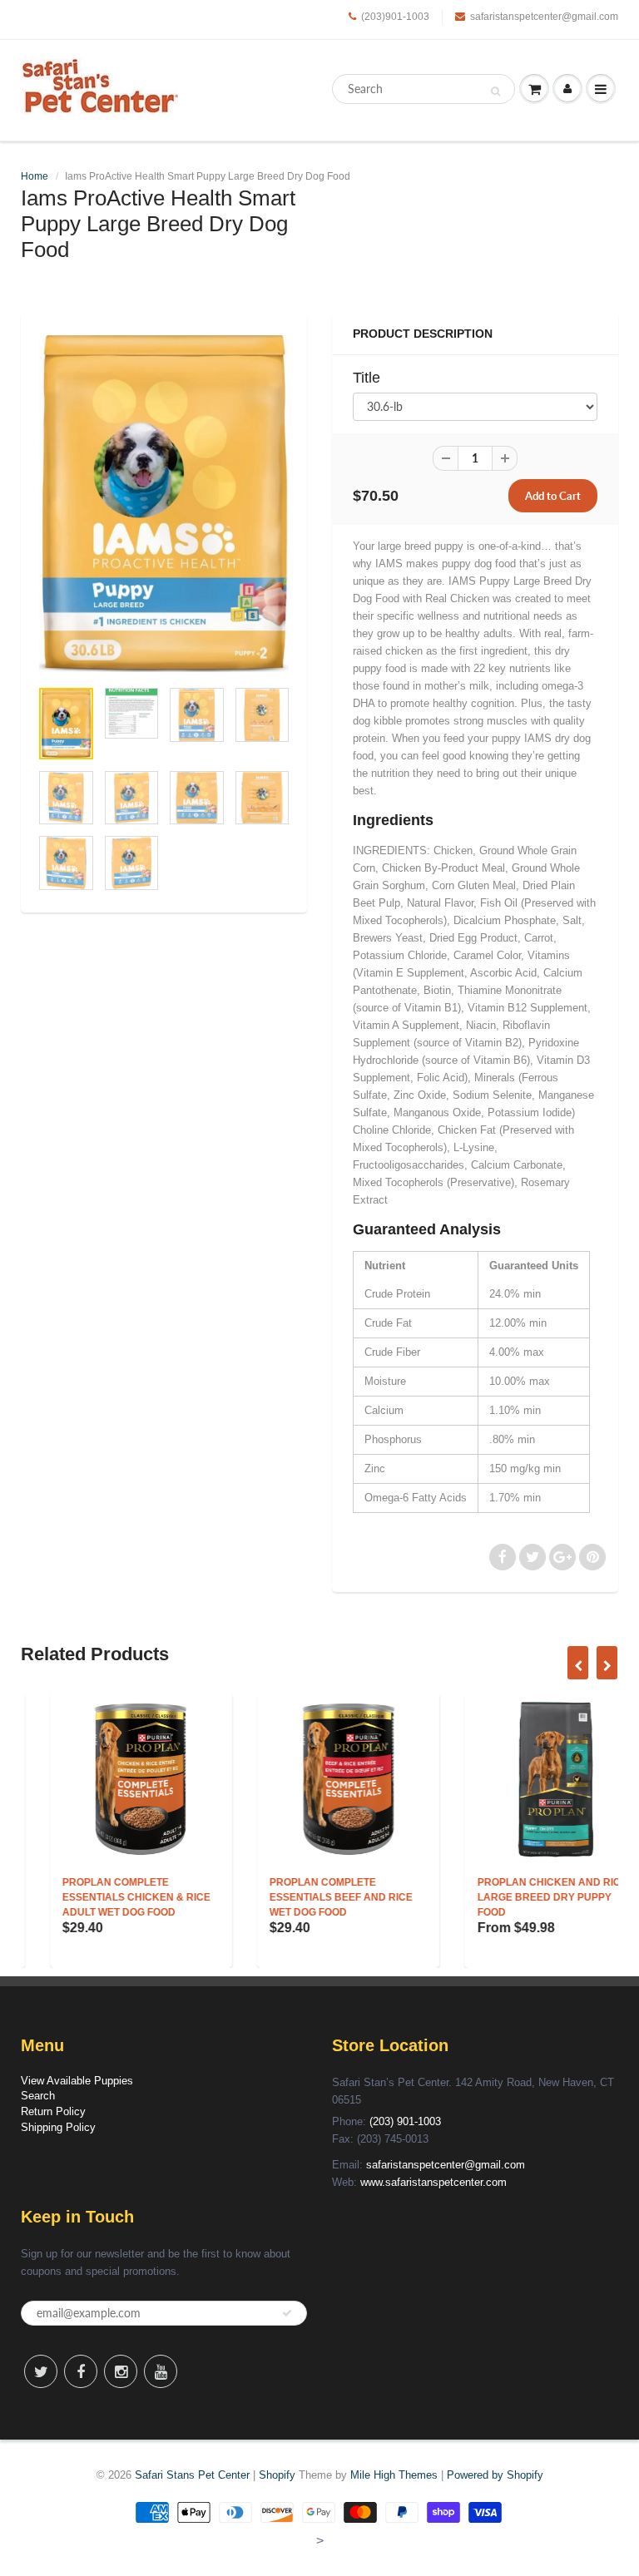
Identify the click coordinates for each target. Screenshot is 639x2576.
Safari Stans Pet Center (192, 2475)
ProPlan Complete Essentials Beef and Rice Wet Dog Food (312, 1897)
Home (35, 176)
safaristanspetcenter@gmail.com (544, 17)
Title (367, 378)
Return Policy (53, 2111)
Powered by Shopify (495, 2475)
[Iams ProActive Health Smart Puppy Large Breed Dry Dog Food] (164, 504)
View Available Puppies (77, 2081)
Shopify (277, 2475)
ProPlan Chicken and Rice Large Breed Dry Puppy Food (523, 1897)
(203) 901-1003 (405, 2121)
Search (38, 2096)
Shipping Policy (58, 2127)
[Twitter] (41, 2371)
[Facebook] (81, 2371)
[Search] (495, 90)
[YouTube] (161, 2371)
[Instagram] (121, 2371)
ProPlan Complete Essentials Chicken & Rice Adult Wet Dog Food (107, 1897)
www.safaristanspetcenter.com (433, 2182)
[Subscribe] (287, 2313)
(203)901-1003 (395, 17)
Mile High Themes (394, 2475)
